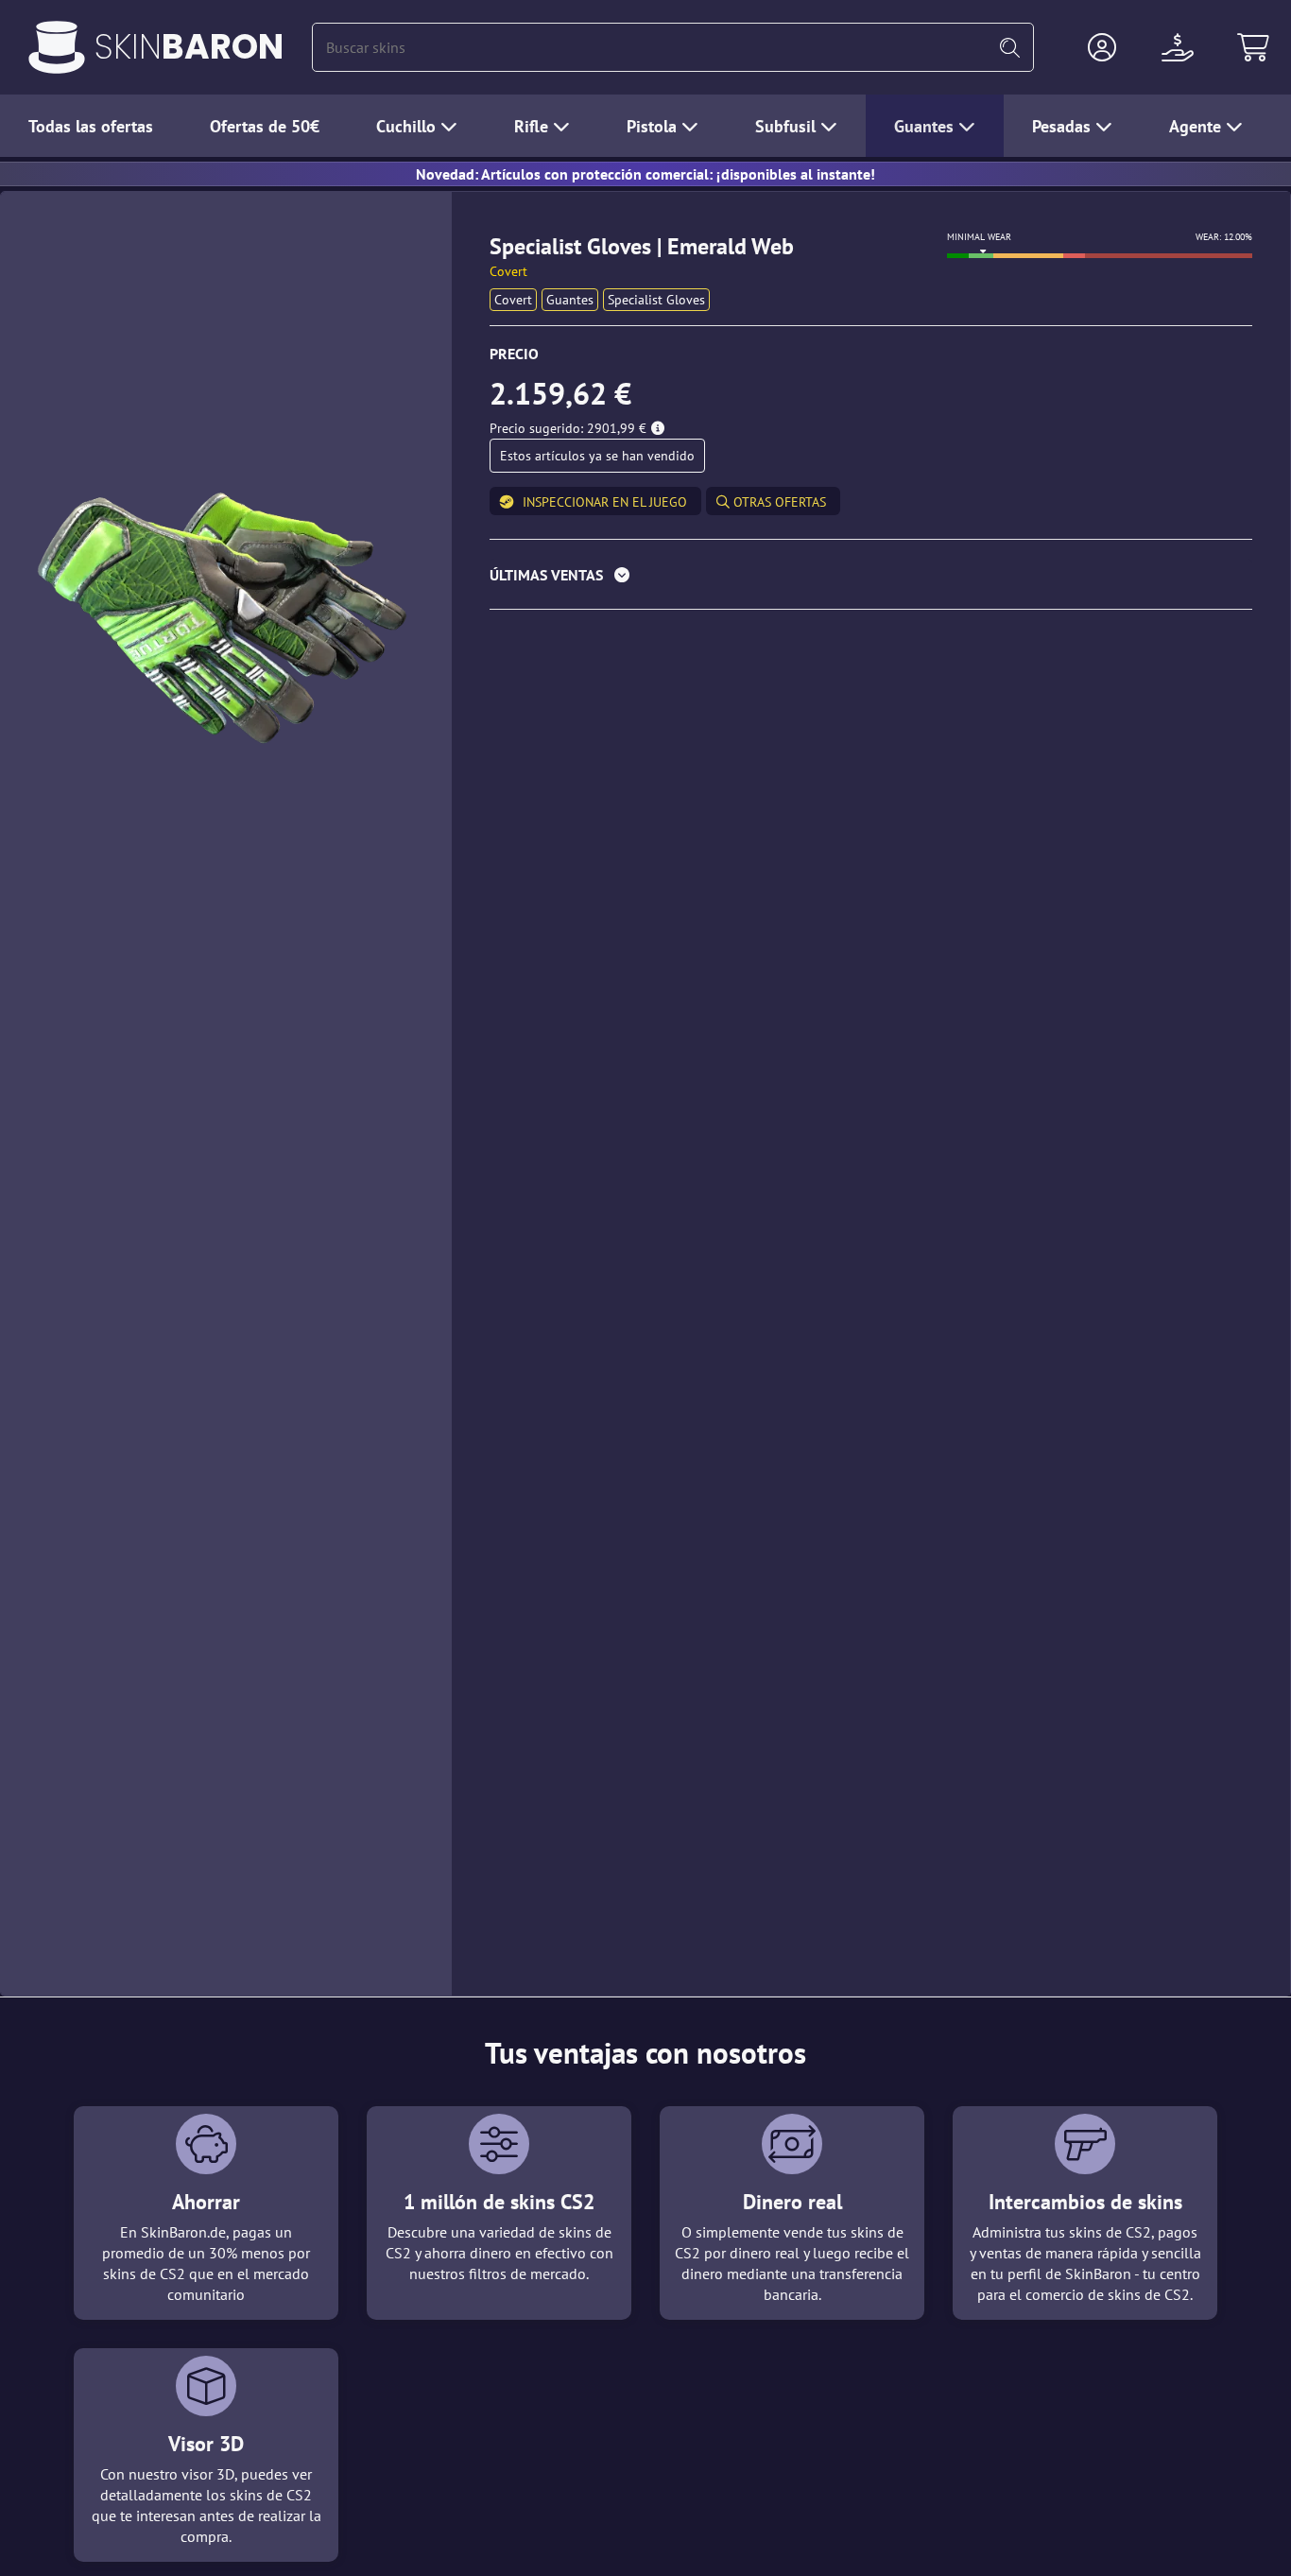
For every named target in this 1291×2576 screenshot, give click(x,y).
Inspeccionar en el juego (605, 502)
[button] (1102, 47)
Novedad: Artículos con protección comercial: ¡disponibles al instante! (645, 174)
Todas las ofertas (91, 126)
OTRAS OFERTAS (778, 502)
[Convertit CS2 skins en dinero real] (57, 47)
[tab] (871, 579)
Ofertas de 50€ (265, 126)
